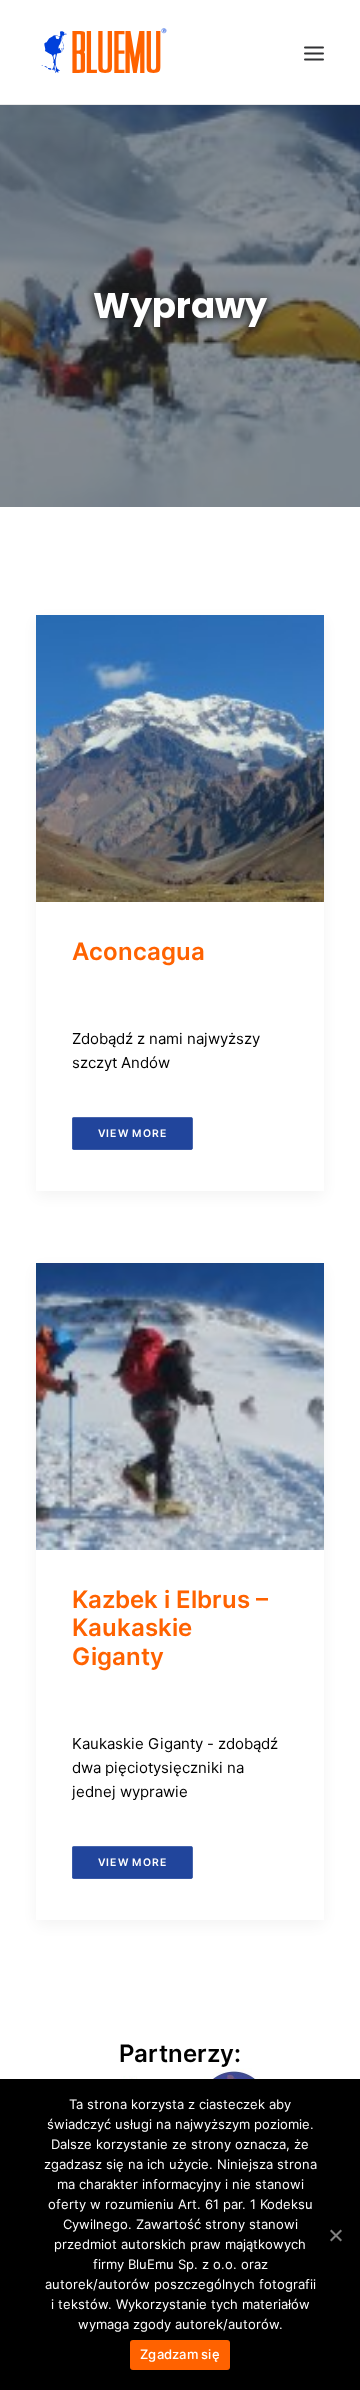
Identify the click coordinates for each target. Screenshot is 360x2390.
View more (132, 1132)
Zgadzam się (180, 2354)
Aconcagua (138, 951)
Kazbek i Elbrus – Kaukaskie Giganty (170, 1628)
